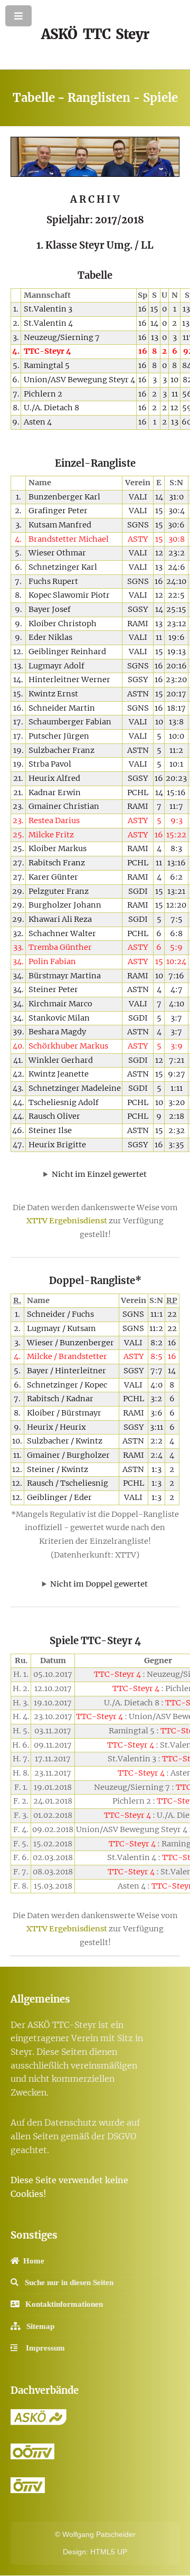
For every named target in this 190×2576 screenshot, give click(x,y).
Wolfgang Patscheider (99, 2534)
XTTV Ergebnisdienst (67, 1221)
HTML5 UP (109, 2552)
